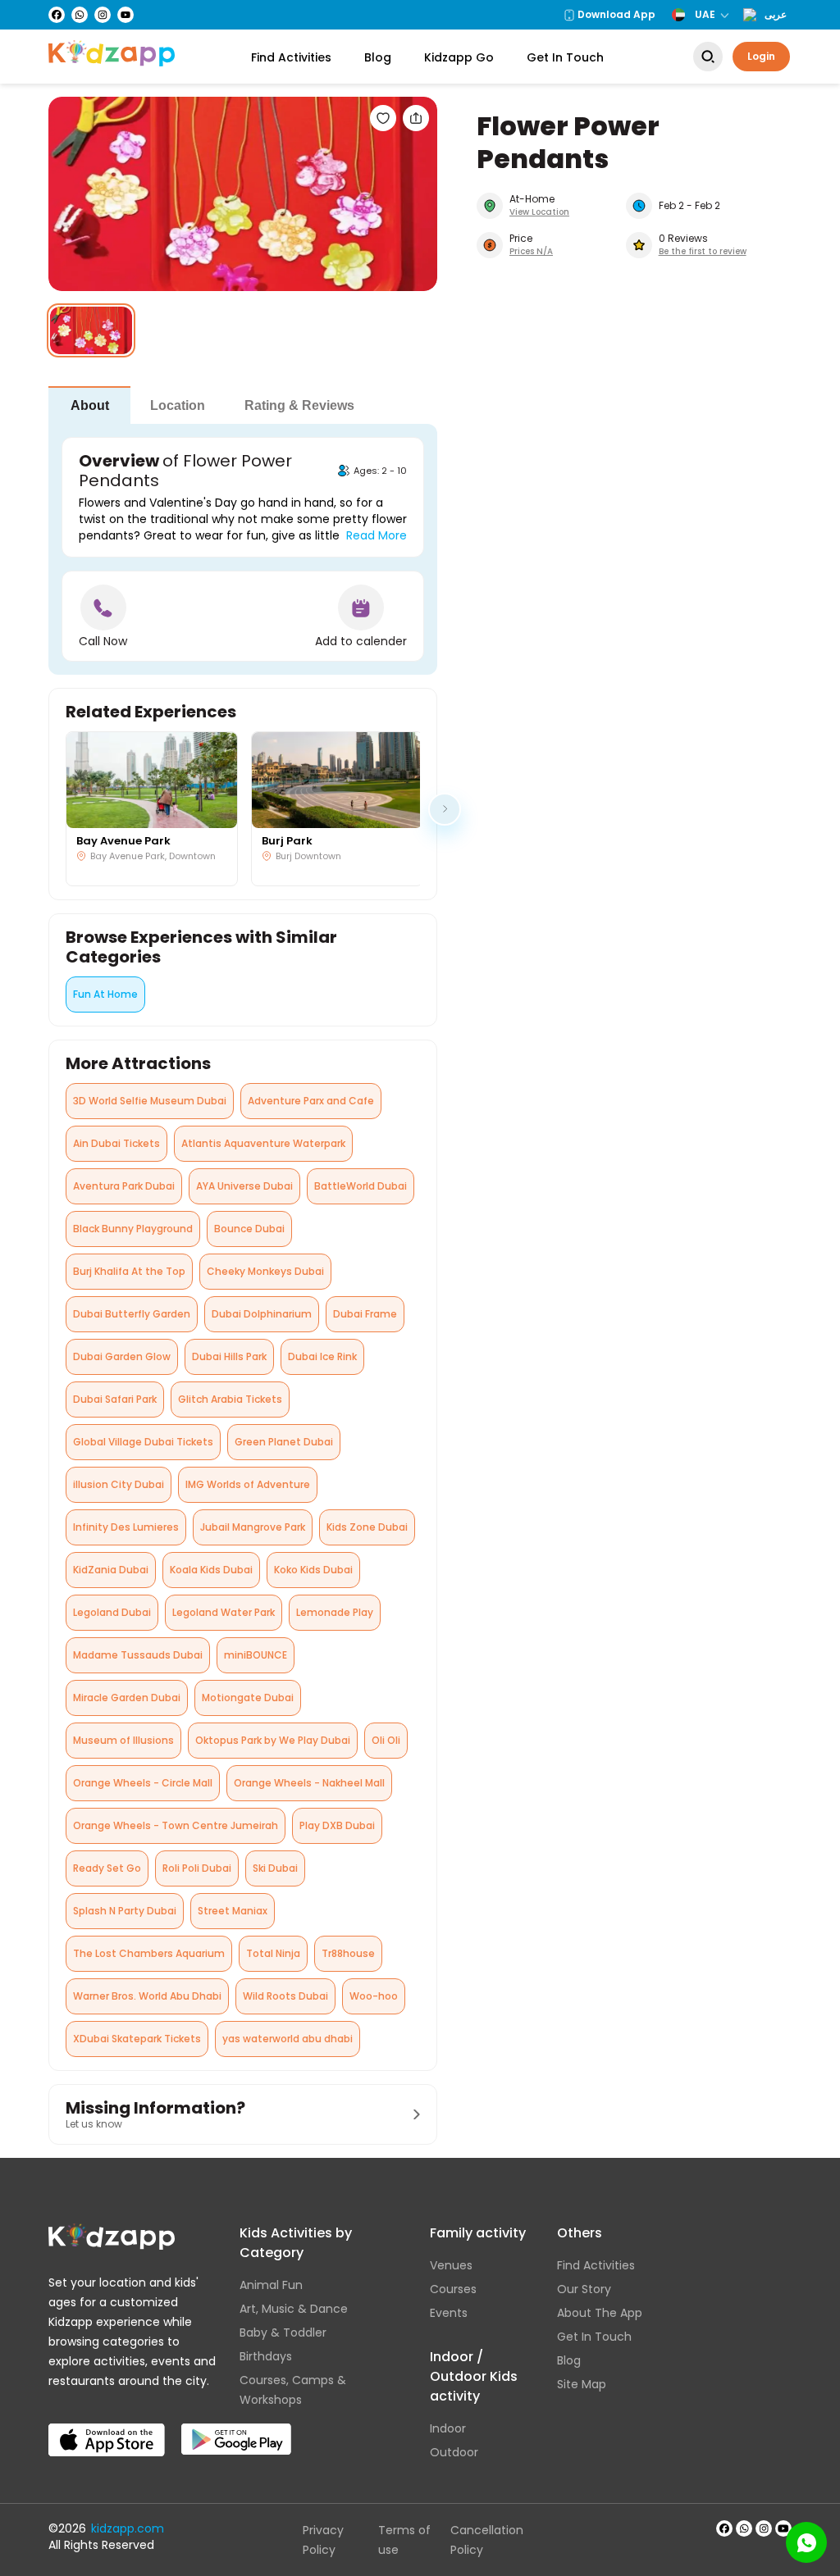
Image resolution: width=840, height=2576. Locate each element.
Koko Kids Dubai (313, 1570)
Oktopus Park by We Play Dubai (273, 1740)
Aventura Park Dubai (124, 1186)
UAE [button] (705, 14)
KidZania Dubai (111, 1570)
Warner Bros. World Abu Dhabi (147, 1996)
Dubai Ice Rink (322, 1356)
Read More (377, 535)
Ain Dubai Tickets (116, 1143)
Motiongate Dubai (248, 1698)
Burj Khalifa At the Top (129, 1271)
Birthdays (266, 2356)
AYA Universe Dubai (244, 1186)
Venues (451, 2265)
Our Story (584, 2289)
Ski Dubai (275, 1868)
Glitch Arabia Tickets (230, 1399)
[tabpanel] (243, 549)
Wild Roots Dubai (285, 1996)
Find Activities (291, 57)
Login (761, 56)
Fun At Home (105, 994)
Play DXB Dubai (337, 1825)
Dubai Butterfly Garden (132, 1314)
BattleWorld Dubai (361, 1186)
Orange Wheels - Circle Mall (143, 1783)
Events (449, 2313)
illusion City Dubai (119, 1484)
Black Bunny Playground (133, 1229)
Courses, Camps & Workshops (293, 2390)
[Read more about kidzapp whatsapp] (744, 2528)
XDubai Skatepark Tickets (137, 2039)
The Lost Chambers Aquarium (149, 1953)
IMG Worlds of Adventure (248, 1484)
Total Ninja (273, 1953)
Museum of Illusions (123, 1740)
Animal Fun (271, 2285)
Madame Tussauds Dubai (138, 1655)
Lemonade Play (335, 1612)
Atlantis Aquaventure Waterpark (263, 1143)
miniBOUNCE (256, 1655)
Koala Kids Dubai (211, 1570)
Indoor (448, 2428)
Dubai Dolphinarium (262, 1314)
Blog (378, 57)
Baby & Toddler (283, 2333)
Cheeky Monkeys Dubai (265, 1271)
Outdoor (454, 2452)
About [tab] (90, 405)
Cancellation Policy (487, 2540)
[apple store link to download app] (107, 2427)
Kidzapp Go (459, 57)
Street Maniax (233, 1911)
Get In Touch (565, 57)
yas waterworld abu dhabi (288, 2039)
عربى (776, 15)
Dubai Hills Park (229, 1356)
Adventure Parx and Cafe (311, 1101)
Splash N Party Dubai (125, 1911)
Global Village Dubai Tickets (143, 1442)
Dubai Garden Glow (122, 1356)
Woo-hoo (374, 1996)
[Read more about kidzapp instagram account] (764, 2528)
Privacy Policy (323, 2540)
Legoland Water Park (224, 1612)
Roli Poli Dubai (197, 1868)
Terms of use (404, 2540)
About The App (600, 2313)
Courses (453, 2289)
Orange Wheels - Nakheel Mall (309, 1783)
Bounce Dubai (249, 1229)
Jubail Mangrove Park (253, 1527)
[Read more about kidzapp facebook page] (724, 2528)
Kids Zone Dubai (367, 1527)
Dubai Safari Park (115, 1399)
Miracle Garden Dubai (127, 1698)
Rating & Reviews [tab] (299, 405)
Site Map (582, 2384)
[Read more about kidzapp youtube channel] (783, 2528)
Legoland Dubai (112, 1612)
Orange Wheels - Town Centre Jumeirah (176, 1825)
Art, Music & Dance (294, 2309)
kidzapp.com (128, 2528)
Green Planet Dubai (284, 1442)
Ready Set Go (107, 1868)
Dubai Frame (365, 1314)
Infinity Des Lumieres (126, 1527)
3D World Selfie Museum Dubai (150, 1101)
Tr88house (348, 1953)
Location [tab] (178, 405)
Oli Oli (386, 1740)
